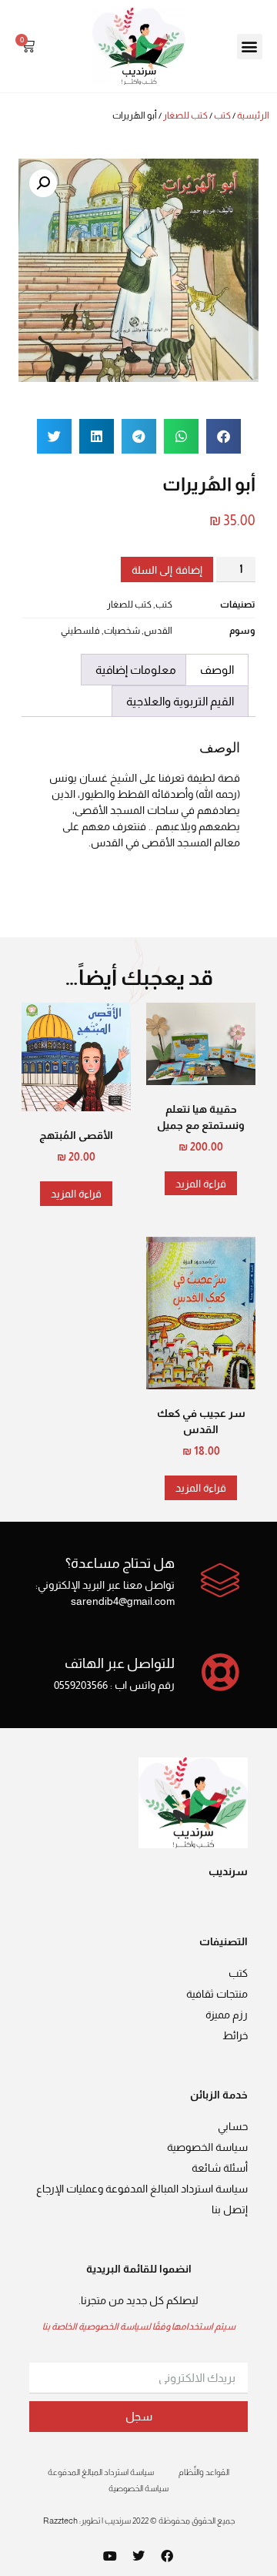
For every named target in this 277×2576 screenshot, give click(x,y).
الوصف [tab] (217, 670)
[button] (250, 47)
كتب (222, 116)
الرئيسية (253, 116)
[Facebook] (167, 2556)
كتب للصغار (185, 116)
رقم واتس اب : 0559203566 (114, 1685)
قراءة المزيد (201, 1184)
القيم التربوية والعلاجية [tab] (180, 701)
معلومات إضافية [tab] (136, 670)
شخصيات (122, 631)
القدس (158, 631)
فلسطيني (80, 631)
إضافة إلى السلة (167, 570)
